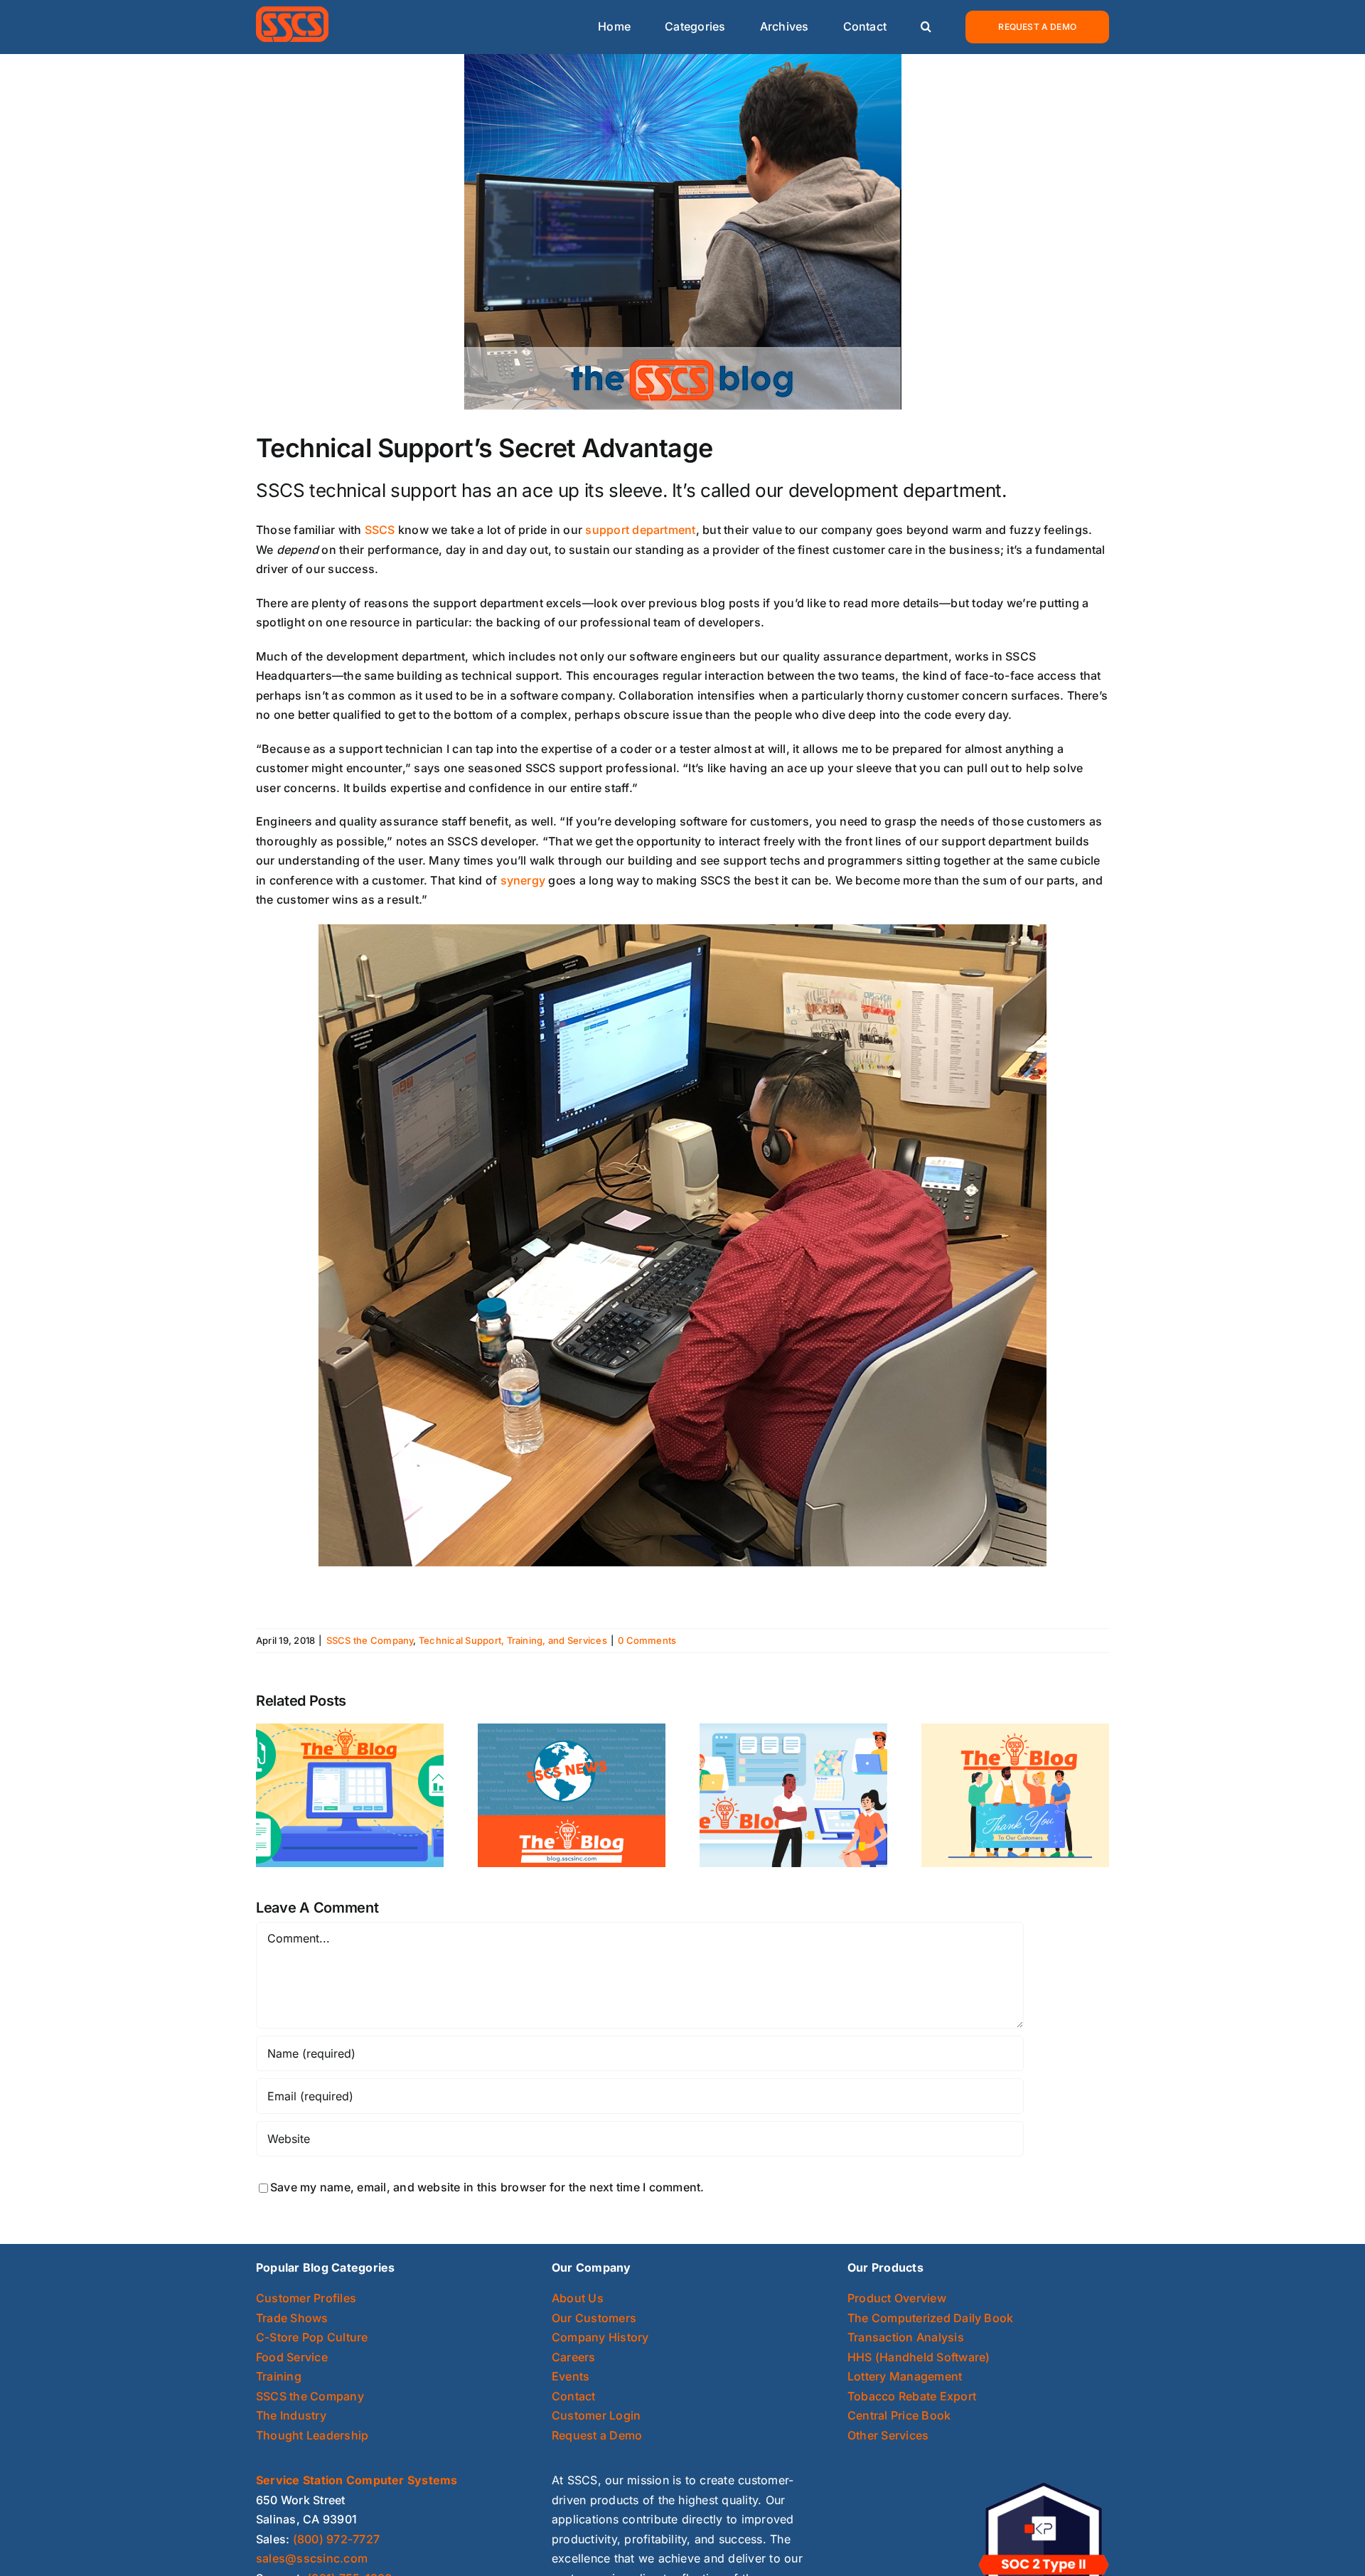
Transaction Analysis (906, 2337)
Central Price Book (899, 2415)
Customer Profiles (306, 2298)
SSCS (380, 530)
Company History (600, 2337)
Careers (574, 2357)
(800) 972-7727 (336, 2539)
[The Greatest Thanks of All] (1015, 1795)
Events (571, 2376)
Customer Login (596, 2415)
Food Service (292, 2357)
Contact (574, 2396)
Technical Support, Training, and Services (513, 1640)
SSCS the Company (370, 1640)
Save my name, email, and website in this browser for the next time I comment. (487, 2187)
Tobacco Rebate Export (912, 2396)
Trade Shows (292, 2318)
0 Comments (647, 1640)
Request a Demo (597, 2435)
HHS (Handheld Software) (919, 2357)
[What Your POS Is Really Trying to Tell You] (350, 1795)
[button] (926, 27)
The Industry (291, 2415)
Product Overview (897, 2298)
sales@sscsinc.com (312, 2558)
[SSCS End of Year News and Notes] (793, 1795)
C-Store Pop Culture (312, 2337)
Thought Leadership (312, 2435)
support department (640, 530)
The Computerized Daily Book (930, 2318)
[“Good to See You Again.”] (572, 1795)
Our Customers (594, 2318)
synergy (523, 880)
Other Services (888, 2435)
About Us (578, 2298)
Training (279, 2376)
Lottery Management (905, 2376)
